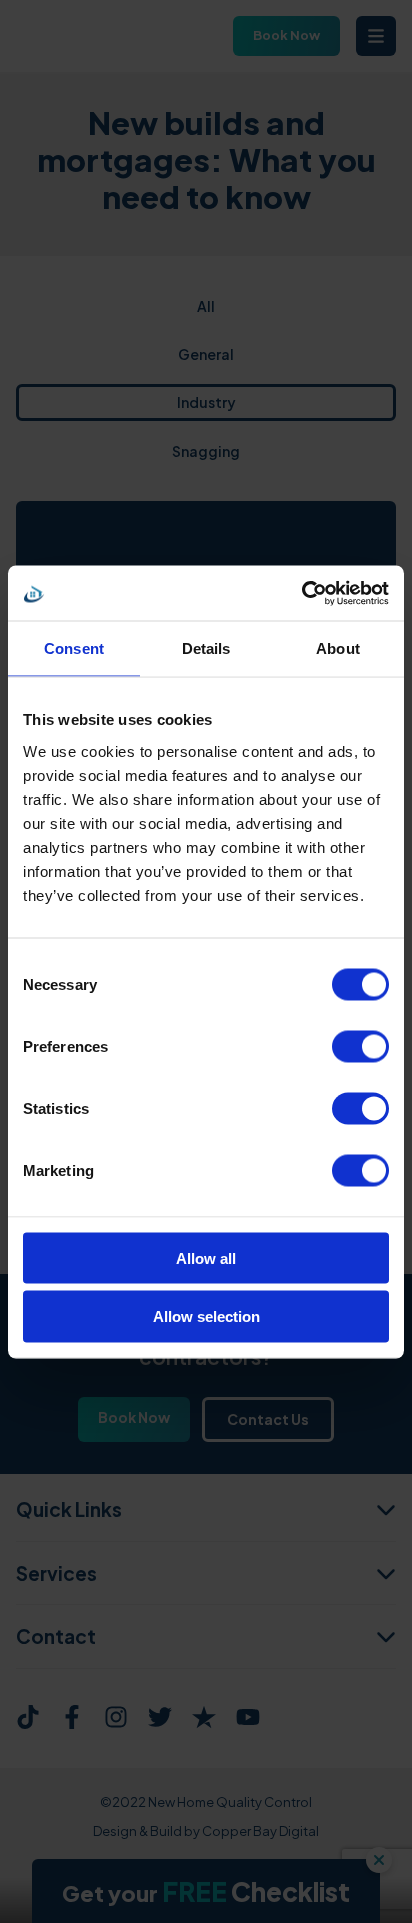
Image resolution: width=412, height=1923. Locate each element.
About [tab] (338, 648)
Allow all (206, 1257)
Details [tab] (206, 648)
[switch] (360, 1046)
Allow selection (206, 1316)
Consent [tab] (74, 648)
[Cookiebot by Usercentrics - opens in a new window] (301, 593)
